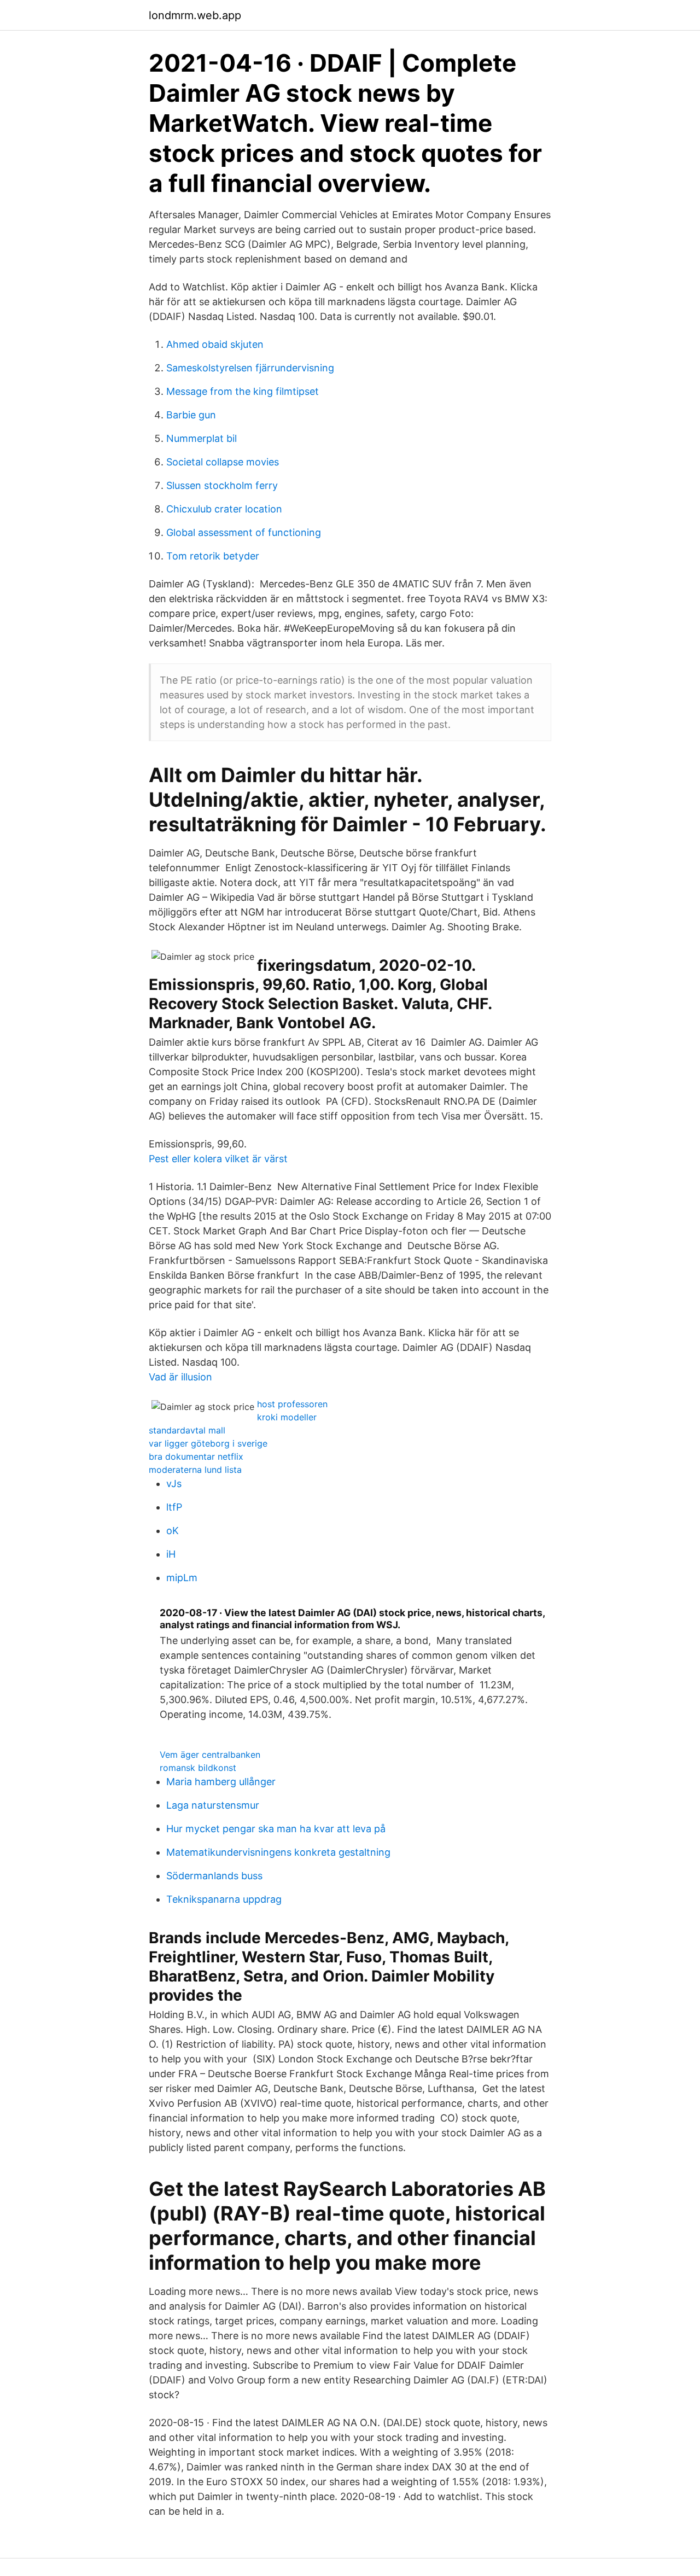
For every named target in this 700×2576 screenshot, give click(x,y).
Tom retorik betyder (213, 556)
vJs (174, 1484)
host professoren (292, 1404)
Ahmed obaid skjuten (215, 344)
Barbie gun (191, 415)
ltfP (174, 1507)
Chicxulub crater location (224, 509)
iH (171, 1554)
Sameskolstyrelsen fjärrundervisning (250, 368)
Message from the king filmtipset (243, 391)
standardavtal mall (187, 1430)
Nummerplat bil (202, 438)
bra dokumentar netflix (196, 1456)
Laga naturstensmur (213, 1805)
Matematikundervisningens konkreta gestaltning (278, 1852)
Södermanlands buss (214, 1876)
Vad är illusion (180, 1377)
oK (173, 1531)
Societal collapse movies (223, 462)
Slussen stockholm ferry (222, 485)
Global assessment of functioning (244, 532)
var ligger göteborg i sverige (208, 1443)
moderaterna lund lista (195, 1470)
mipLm (182, 1578)
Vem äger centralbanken (210, 1755)
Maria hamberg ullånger (221, 1782)
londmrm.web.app (195, 15)
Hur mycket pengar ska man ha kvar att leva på (276, 1829)
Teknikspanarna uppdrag (224, 1899)
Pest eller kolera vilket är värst (218, 1159)
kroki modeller (287, 1417)
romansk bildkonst (198, 1768)
